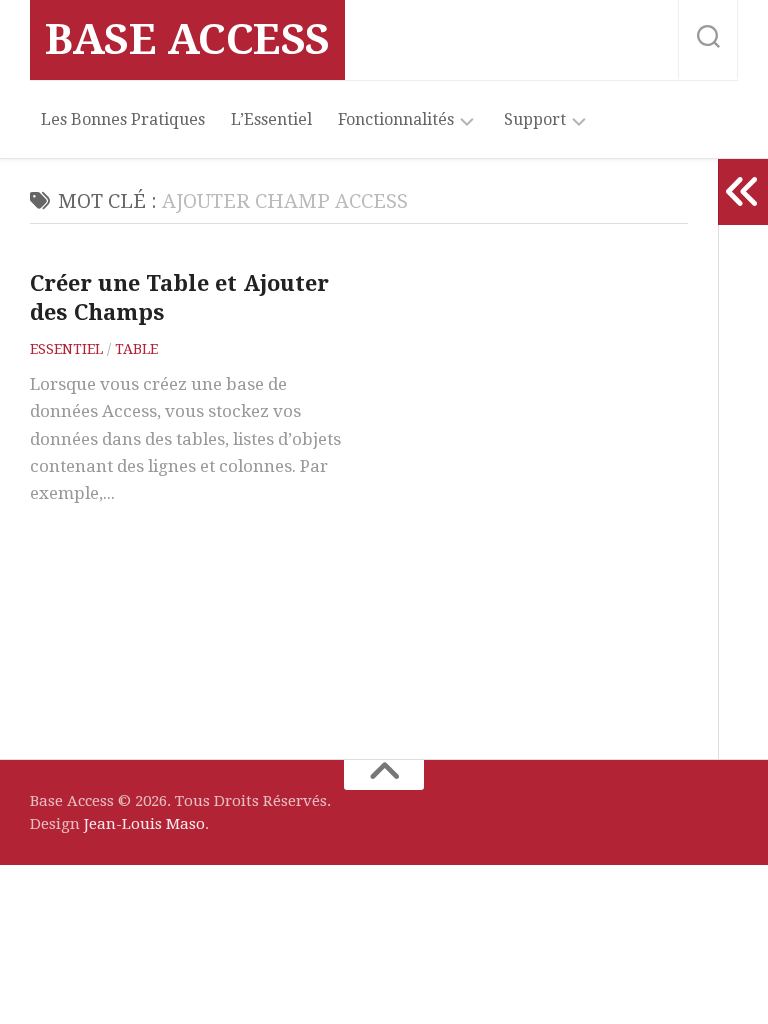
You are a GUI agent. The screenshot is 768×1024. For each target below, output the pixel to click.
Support (535, 119)
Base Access (187, 39)
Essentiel (66, 349)
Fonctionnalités (396, 119)
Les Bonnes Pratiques (123, 119)
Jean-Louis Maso (144, 824)
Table (136, 349)
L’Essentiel (271, 119)
